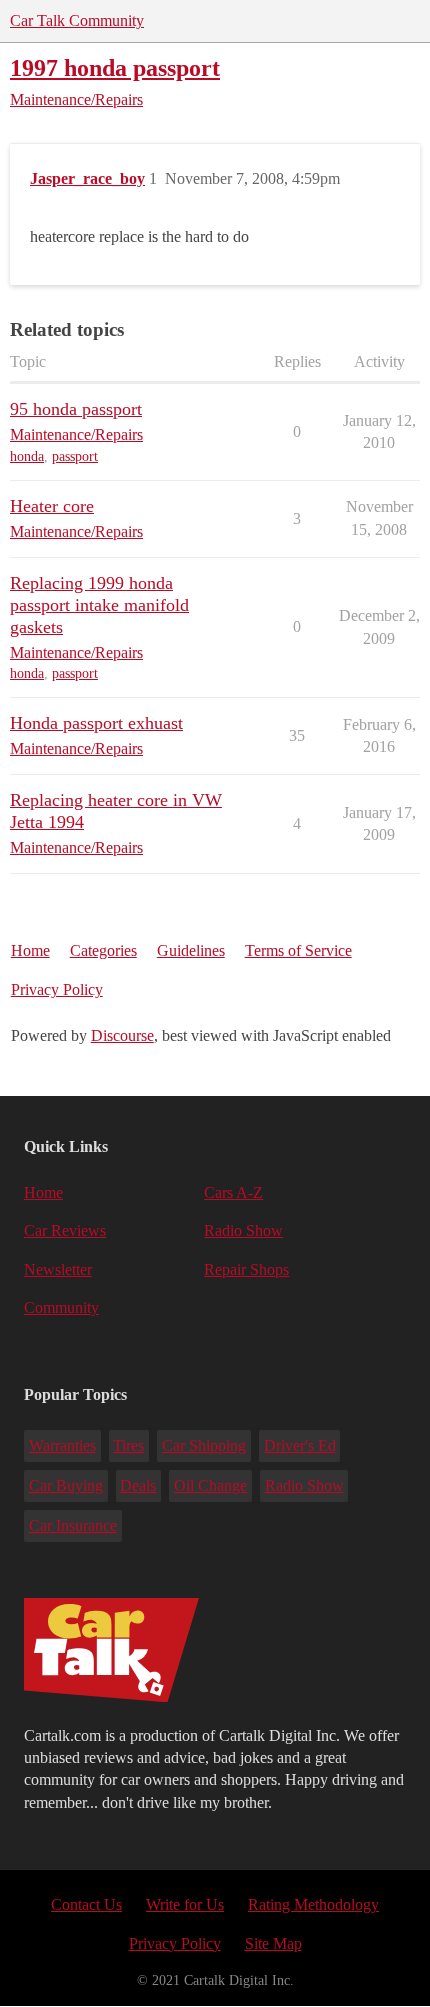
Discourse (122, 1035)
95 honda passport (76, 409)
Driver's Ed (300, 1445)
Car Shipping (204, 1445)
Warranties (62, 1445)
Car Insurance (73, 1525)
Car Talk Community (77, 20)
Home (30, 950)
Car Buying (66, 1485)
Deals (138, 1485)
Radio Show (243, 1230)
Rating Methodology (313, 1904)
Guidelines (191, 950)
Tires (128, 1445)
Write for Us (185, 1904)
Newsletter (58, 1269)
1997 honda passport (115, 67)
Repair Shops (246, 1269)
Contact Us (86, 1904)
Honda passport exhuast (96, 723)
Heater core (52, 506)
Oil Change (210, 1485)
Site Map (273, 1943)
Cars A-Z (233, 1192)
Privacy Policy (57, 989)
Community (61, 1307)
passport (75, 456)
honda (27, 456)
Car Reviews (65, 1230)
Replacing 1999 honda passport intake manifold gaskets (99, 605)
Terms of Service (298, 950)
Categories (103, 950)
